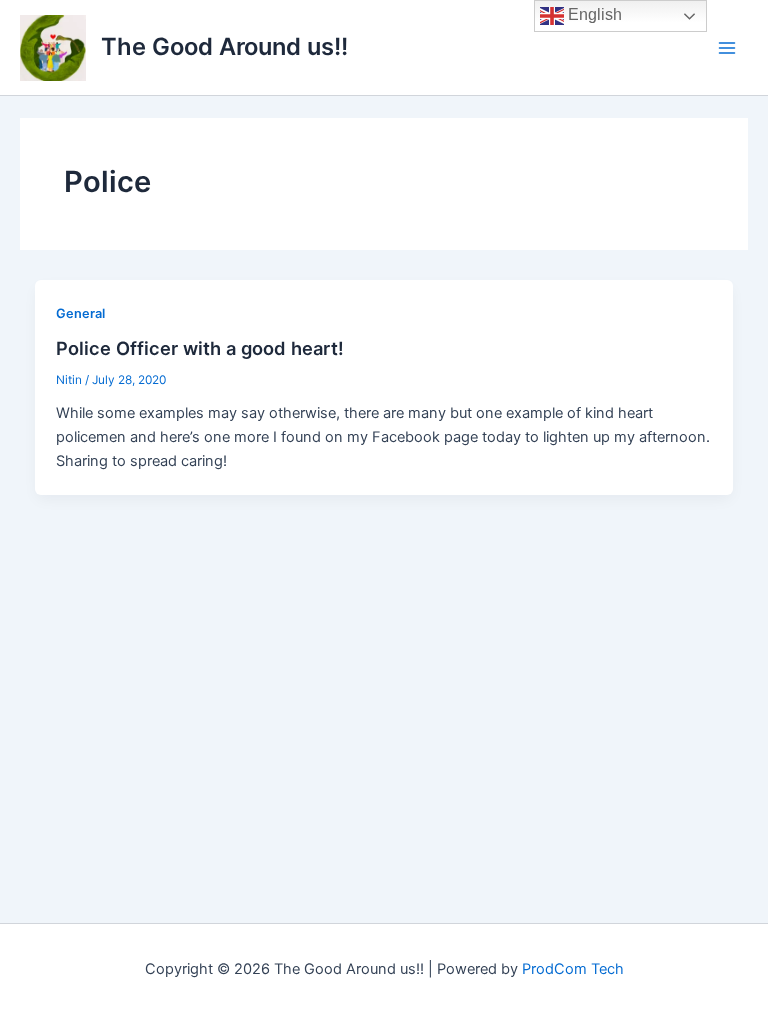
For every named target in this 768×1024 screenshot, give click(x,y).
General (80, 313)
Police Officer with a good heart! (200, 348)
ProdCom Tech (573, 969)
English (593, 14)
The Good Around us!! (224, 46)
